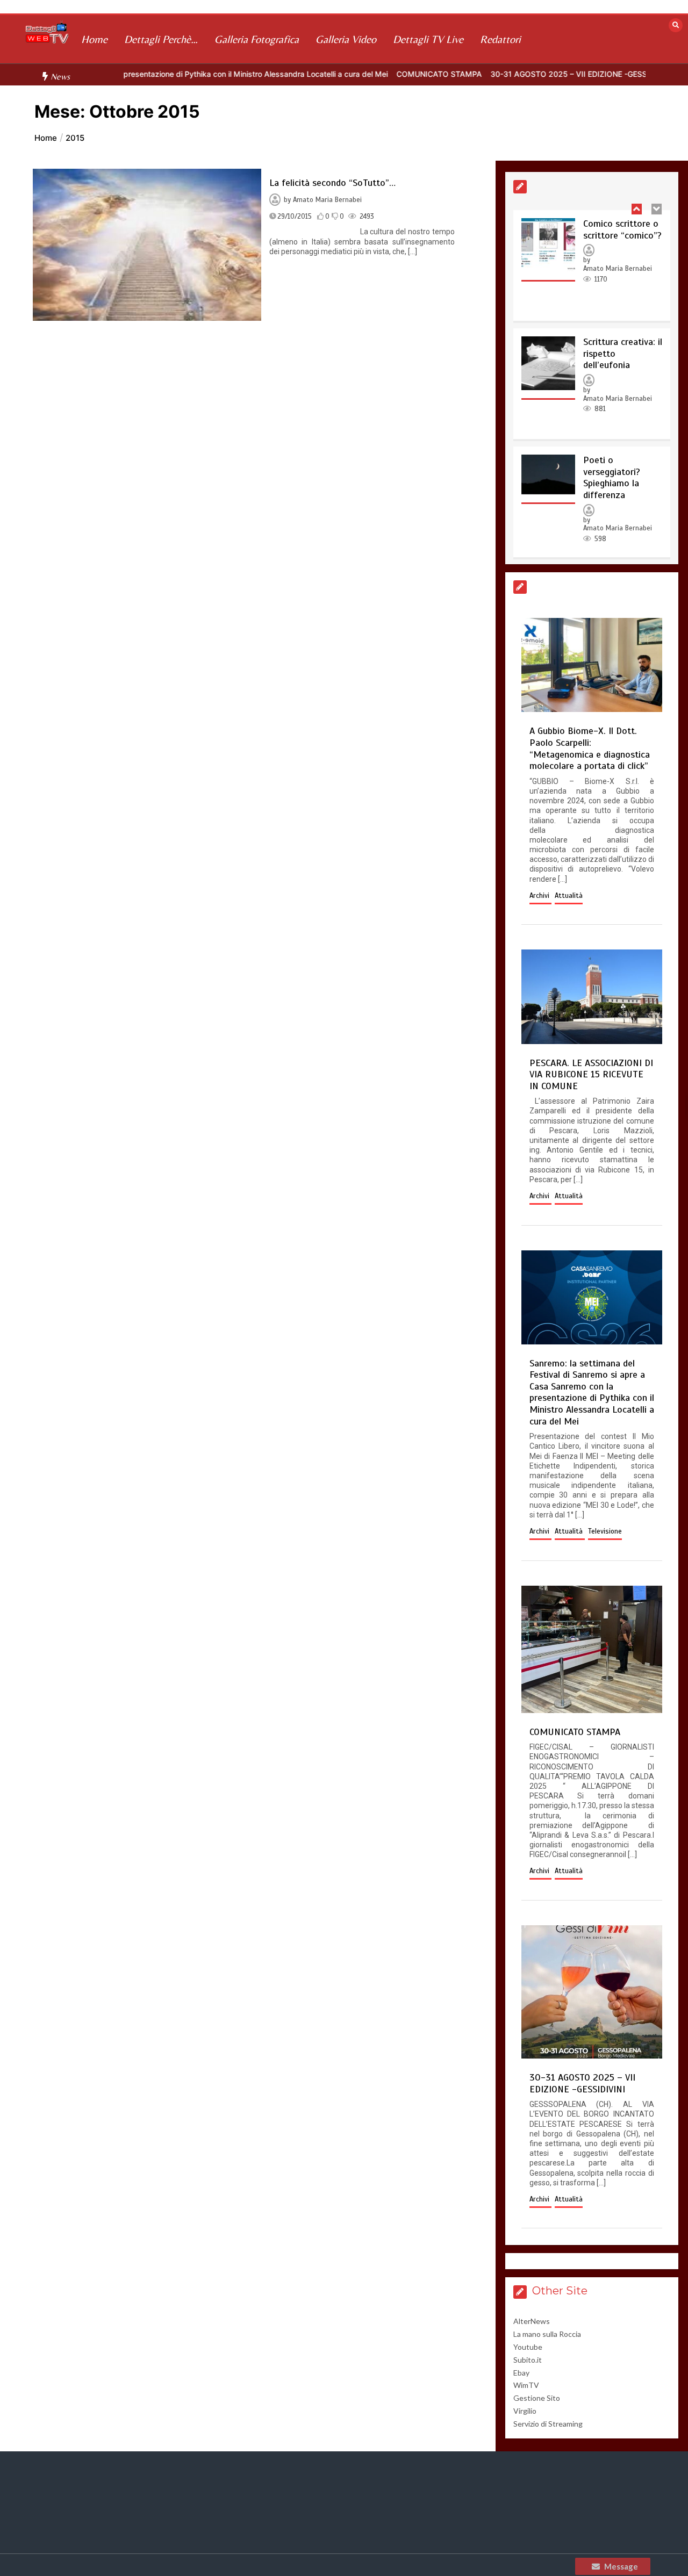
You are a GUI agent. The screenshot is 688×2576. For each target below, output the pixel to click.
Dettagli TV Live (428, 39)
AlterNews (532, 2321)
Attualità (569, 896)
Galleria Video (346, 39)
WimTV (526, 2385)
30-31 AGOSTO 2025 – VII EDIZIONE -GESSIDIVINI (522, 74)
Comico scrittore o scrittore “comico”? (622, 229)
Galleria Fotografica (257, 39)
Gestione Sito (537, 2398)
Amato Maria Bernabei (327, 200)
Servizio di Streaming (548, 2424)
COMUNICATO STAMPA (380, 74)
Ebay (521, 2373)
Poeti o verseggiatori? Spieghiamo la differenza (612, 477)
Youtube (528, 2347)
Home (94, 39)
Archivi (540, 896)
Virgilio (525, 2411)
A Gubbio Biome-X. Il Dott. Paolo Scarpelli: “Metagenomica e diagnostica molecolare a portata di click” (590, 748)
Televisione (605, 1531)
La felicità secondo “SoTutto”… (332, 183)
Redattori (500, 39)
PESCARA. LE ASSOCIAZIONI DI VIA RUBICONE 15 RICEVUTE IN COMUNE (591, 1074)
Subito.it (528, 2360)
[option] (380, 74)
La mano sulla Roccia (547, 2334)
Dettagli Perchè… (161, 39)
